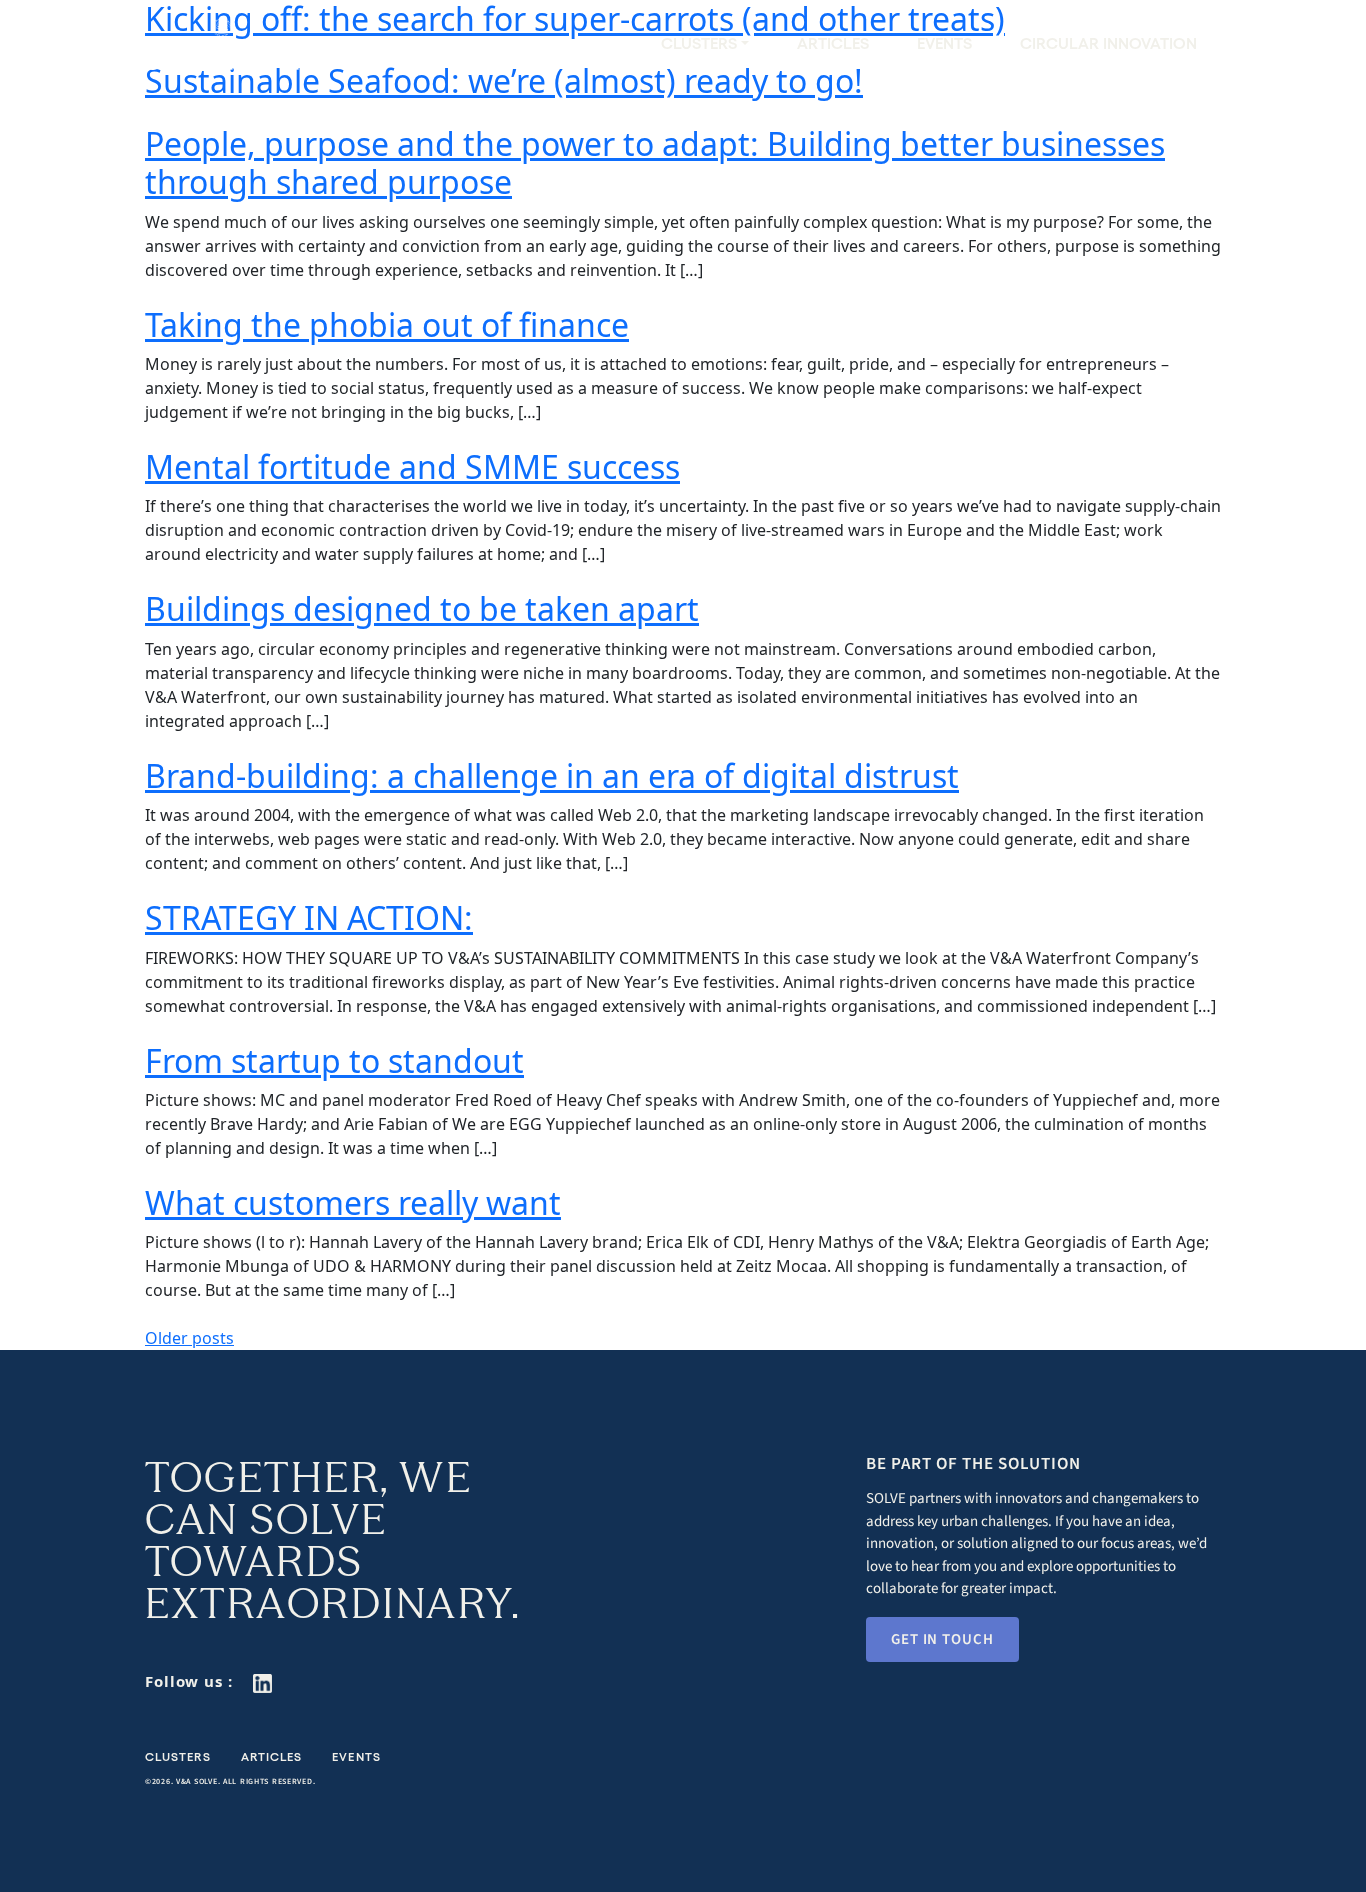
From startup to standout (334, 1060)
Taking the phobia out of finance (387, 324)
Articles (833, 43)
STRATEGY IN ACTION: (309, 917)
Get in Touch (942, 1639)
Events (944, 43)
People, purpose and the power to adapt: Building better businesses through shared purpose (655, 162)
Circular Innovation (1108, 43)
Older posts (189, 1338)
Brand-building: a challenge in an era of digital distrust (552, 775)
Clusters (178, 1757)
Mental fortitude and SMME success (412, 466)
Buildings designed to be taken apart (422, 608)
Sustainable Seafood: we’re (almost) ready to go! (504, 80)
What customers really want (353, 1202)
